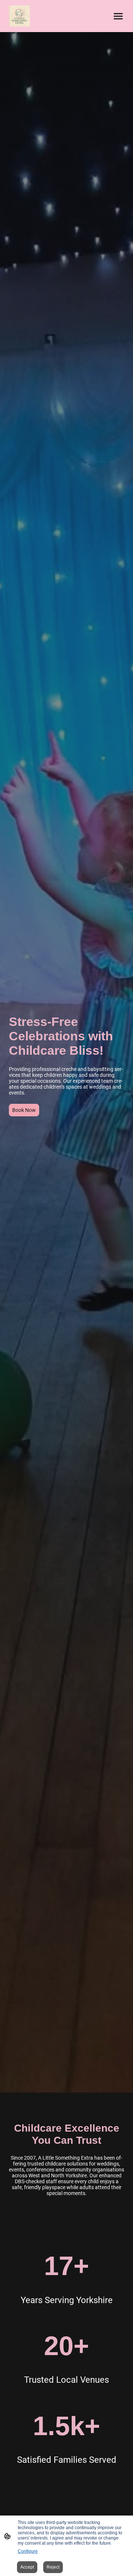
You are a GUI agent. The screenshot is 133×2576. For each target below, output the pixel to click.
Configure (28, 2551)
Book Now (24, 1110)
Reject (53, 2567)
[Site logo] (19, 16)
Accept (27, 2567)
